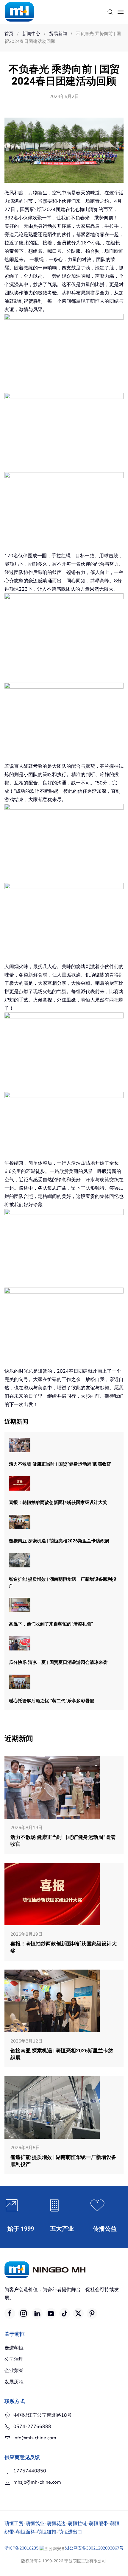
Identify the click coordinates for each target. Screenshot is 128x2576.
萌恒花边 (56, 2524)
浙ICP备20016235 (21, 2548)
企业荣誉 (14, 2371)
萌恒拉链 (77, 2524)
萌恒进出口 (70, 2532)
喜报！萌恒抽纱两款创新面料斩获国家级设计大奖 (58, 1502)
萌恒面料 (26, 2532)
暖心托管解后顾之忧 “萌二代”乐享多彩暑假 (51, 1701)
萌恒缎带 (99, 2524)
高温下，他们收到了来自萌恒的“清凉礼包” (51, 1624)
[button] (110, 12)
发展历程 (14, 2382)
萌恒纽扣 (47, 2532)
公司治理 (14, 2359)
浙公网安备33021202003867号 (94, 2548)
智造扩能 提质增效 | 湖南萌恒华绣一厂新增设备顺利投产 (63, 1582)
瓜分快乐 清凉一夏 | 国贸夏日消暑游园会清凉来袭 (58, 1662)
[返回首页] (19, 12)
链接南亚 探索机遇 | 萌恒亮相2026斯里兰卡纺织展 (59, 1541)
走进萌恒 (14, 2348)
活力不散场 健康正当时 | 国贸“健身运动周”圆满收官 (60, 1464)
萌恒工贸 (14, 2524)
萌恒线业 (35, 2524)
